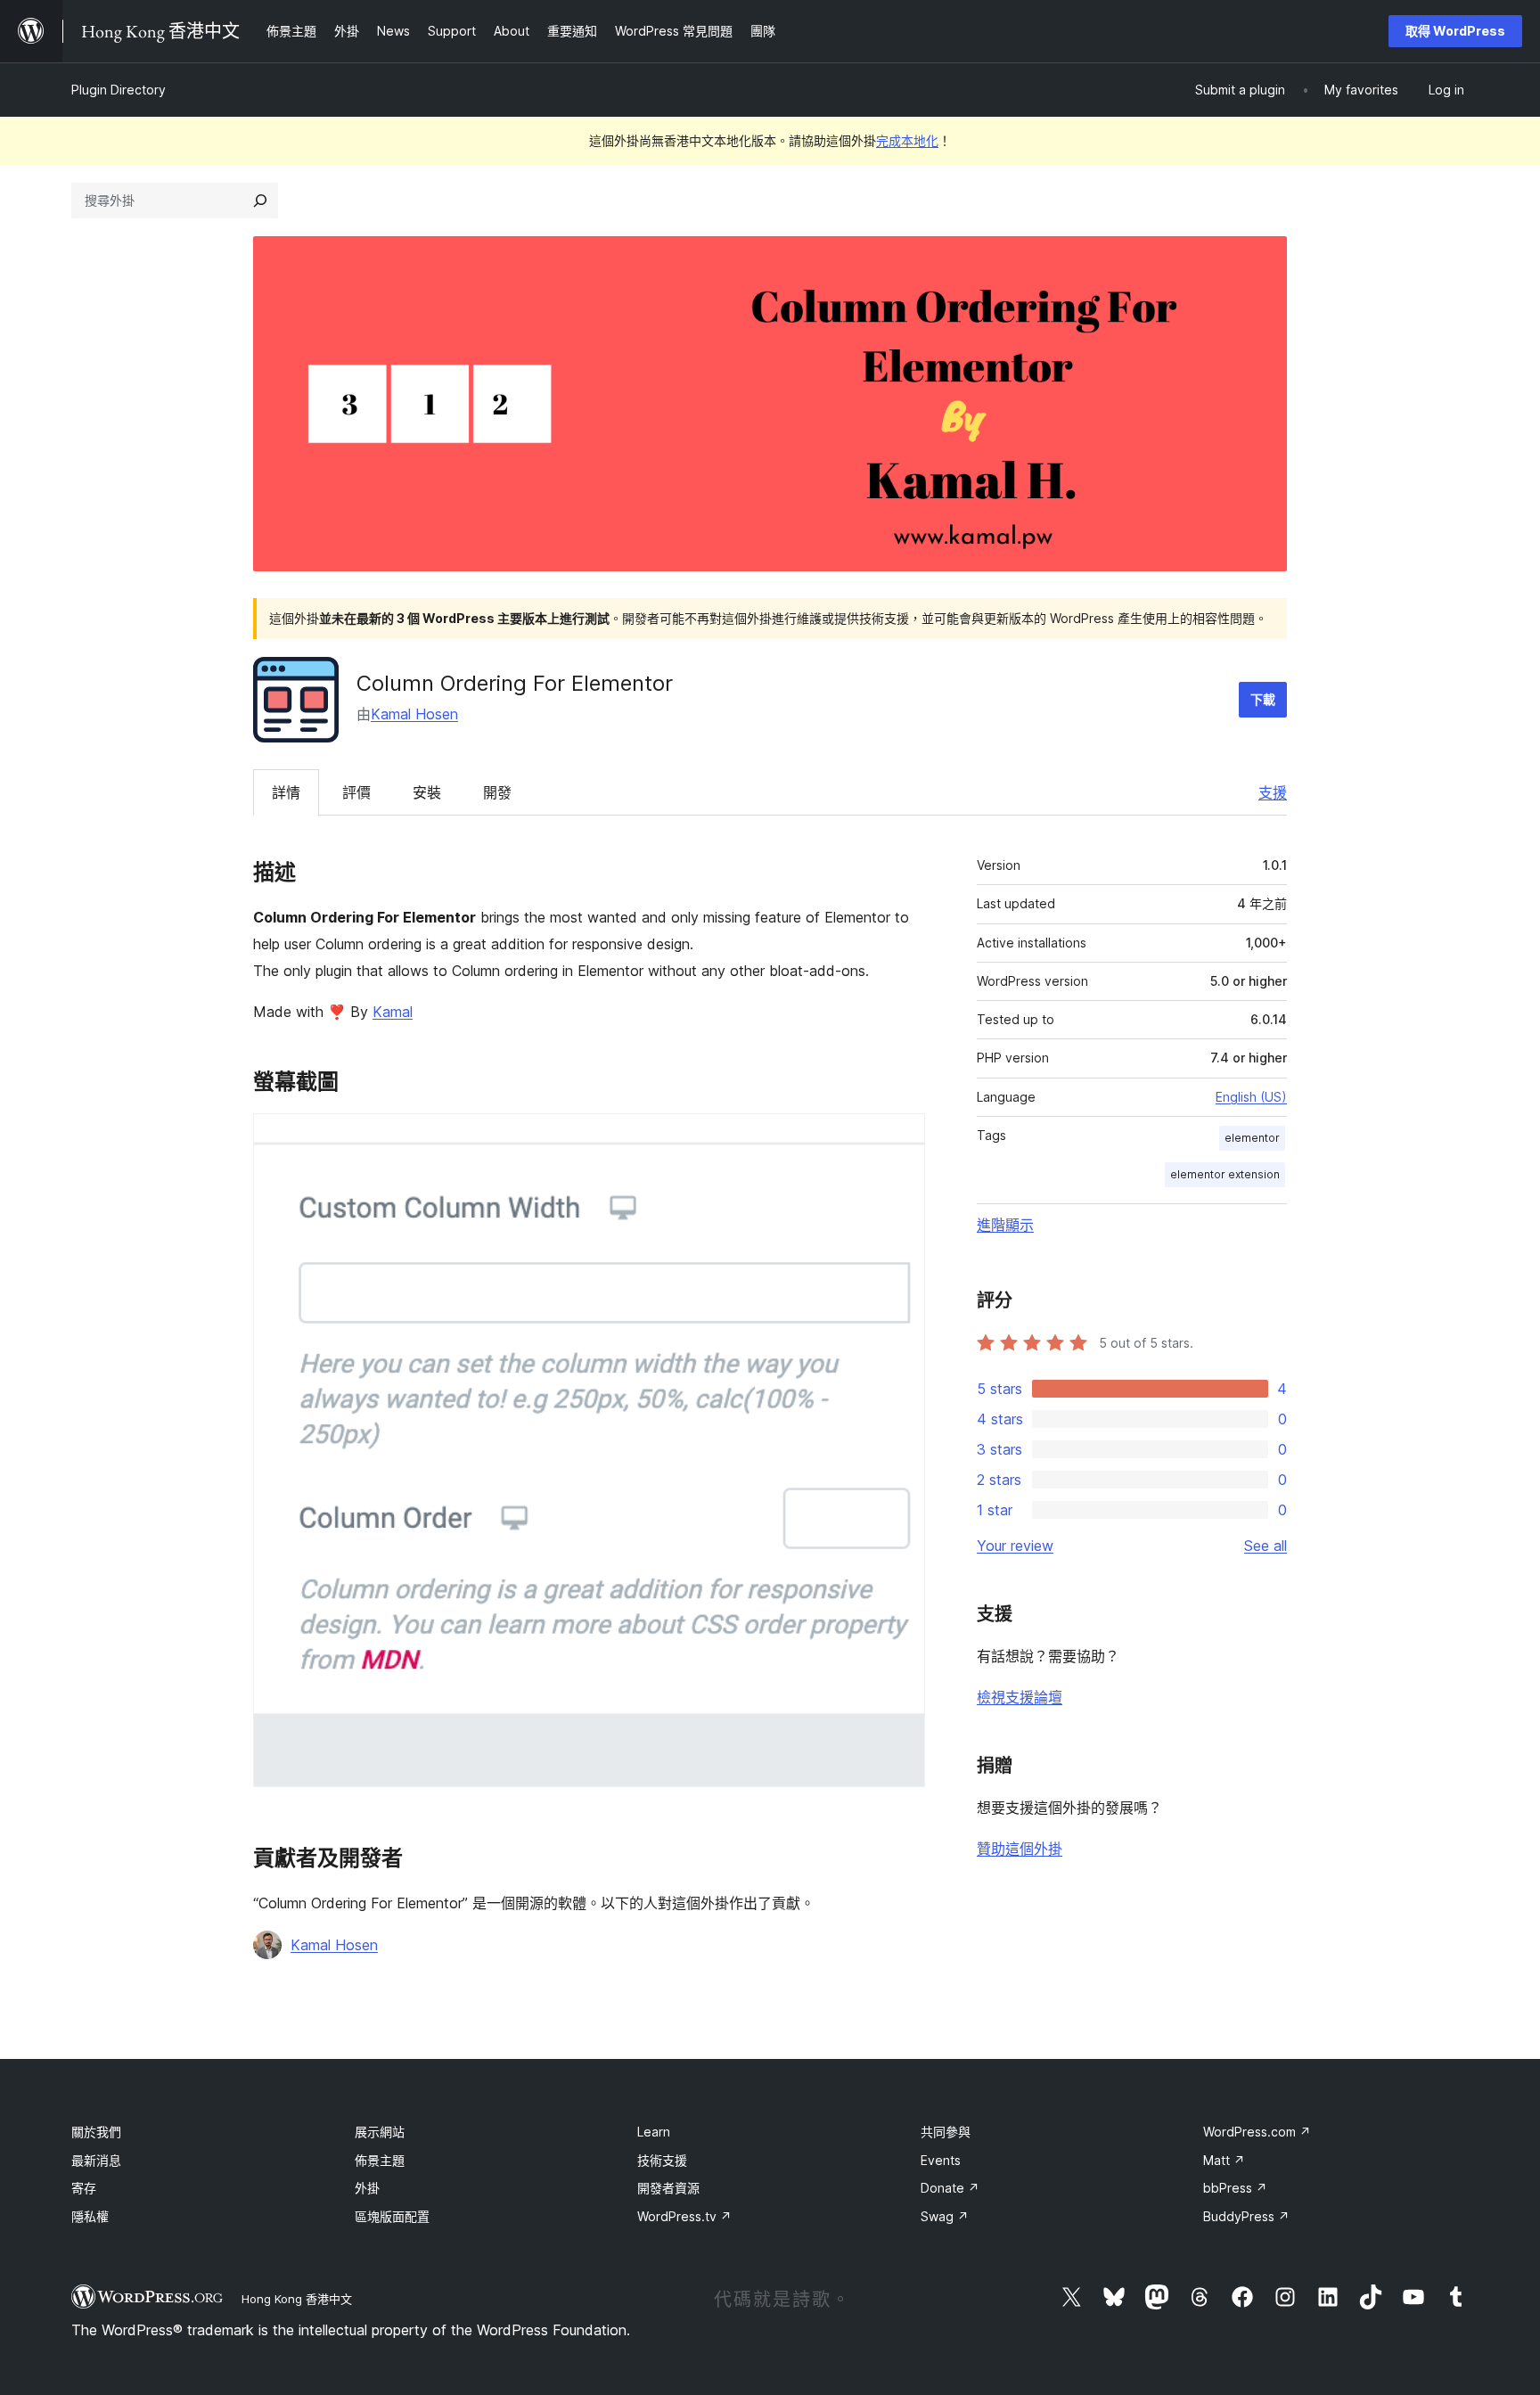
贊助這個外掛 (1020, 1849)
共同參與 (946, 2132)
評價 (356, 792)
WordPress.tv (684, 2216)
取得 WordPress (1455, 31)
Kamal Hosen (414, 714)
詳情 (286, 792)
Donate (950, 2188)
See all (1266, 1546)
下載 (1263, 699)
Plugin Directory (119, 90)
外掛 (367, 2188)
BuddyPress (1246, 2216)
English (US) (1251, 1097)
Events (941, 2160)
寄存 (84, 2188)
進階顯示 (1005, 1225)
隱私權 (90, 2216)
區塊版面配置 (392, 2216)
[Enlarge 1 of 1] (901, 1137)
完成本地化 (907, 140)
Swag (945, 2216)
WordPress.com (1257, 2132)
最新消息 (96, 2160)
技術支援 (662, 2160)
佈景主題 (380, 2160)
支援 (1273, 792)
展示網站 (380, 2132)
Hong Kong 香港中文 (297, 2299)
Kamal (393, 1012)
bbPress (1235, 2188)
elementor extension (1225, 1174)
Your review (1015, 1546)
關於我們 (96, 2132)
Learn (654, 2132)
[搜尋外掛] (260, 201)
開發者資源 (668, 2188)
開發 (497, 792)
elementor (1252, 1138)
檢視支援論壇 (1020, 1697)
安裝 (427, 792)
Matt (1224, 2160)
